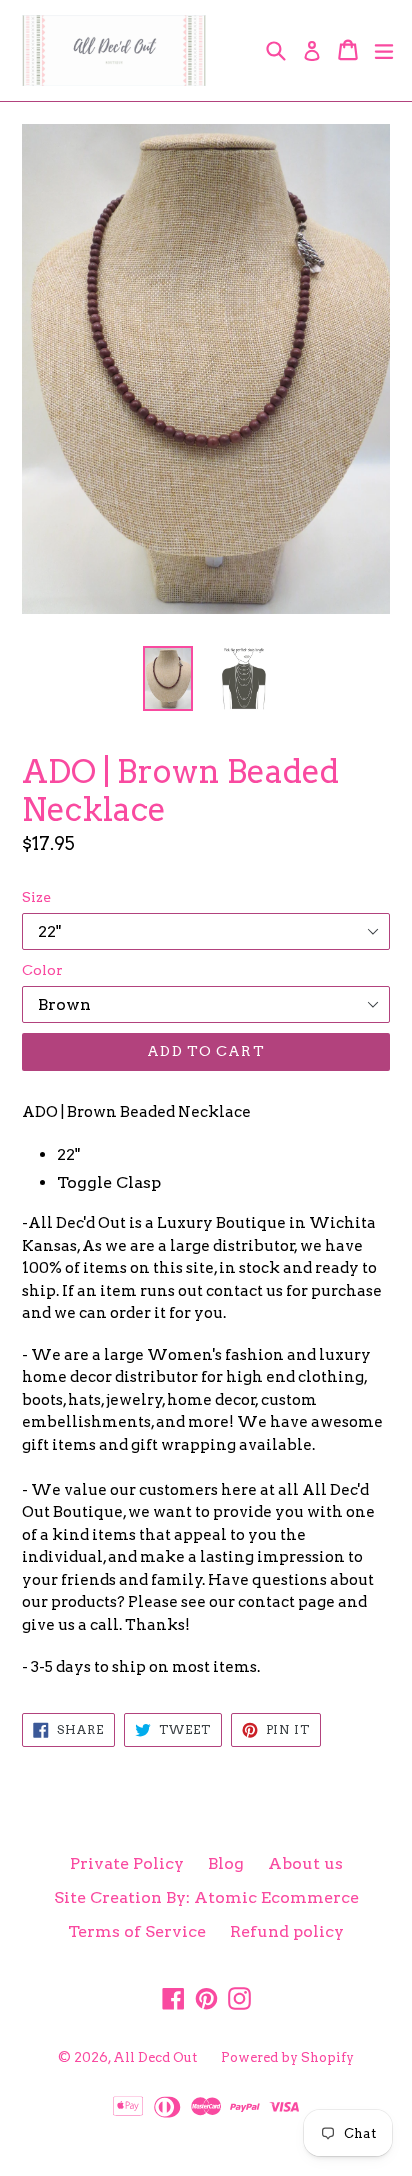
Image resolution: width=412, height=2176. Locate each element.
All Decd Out (155, 2057)
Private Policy (127, 1863)
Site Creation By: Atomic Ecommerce (206, 1897)
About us (305, 1863)
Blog (226, 1863)
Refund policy (287, 1931)
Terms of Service (137, 1931)
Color (42, 970)
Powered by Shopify (287, 2057)
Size (36, 897)
